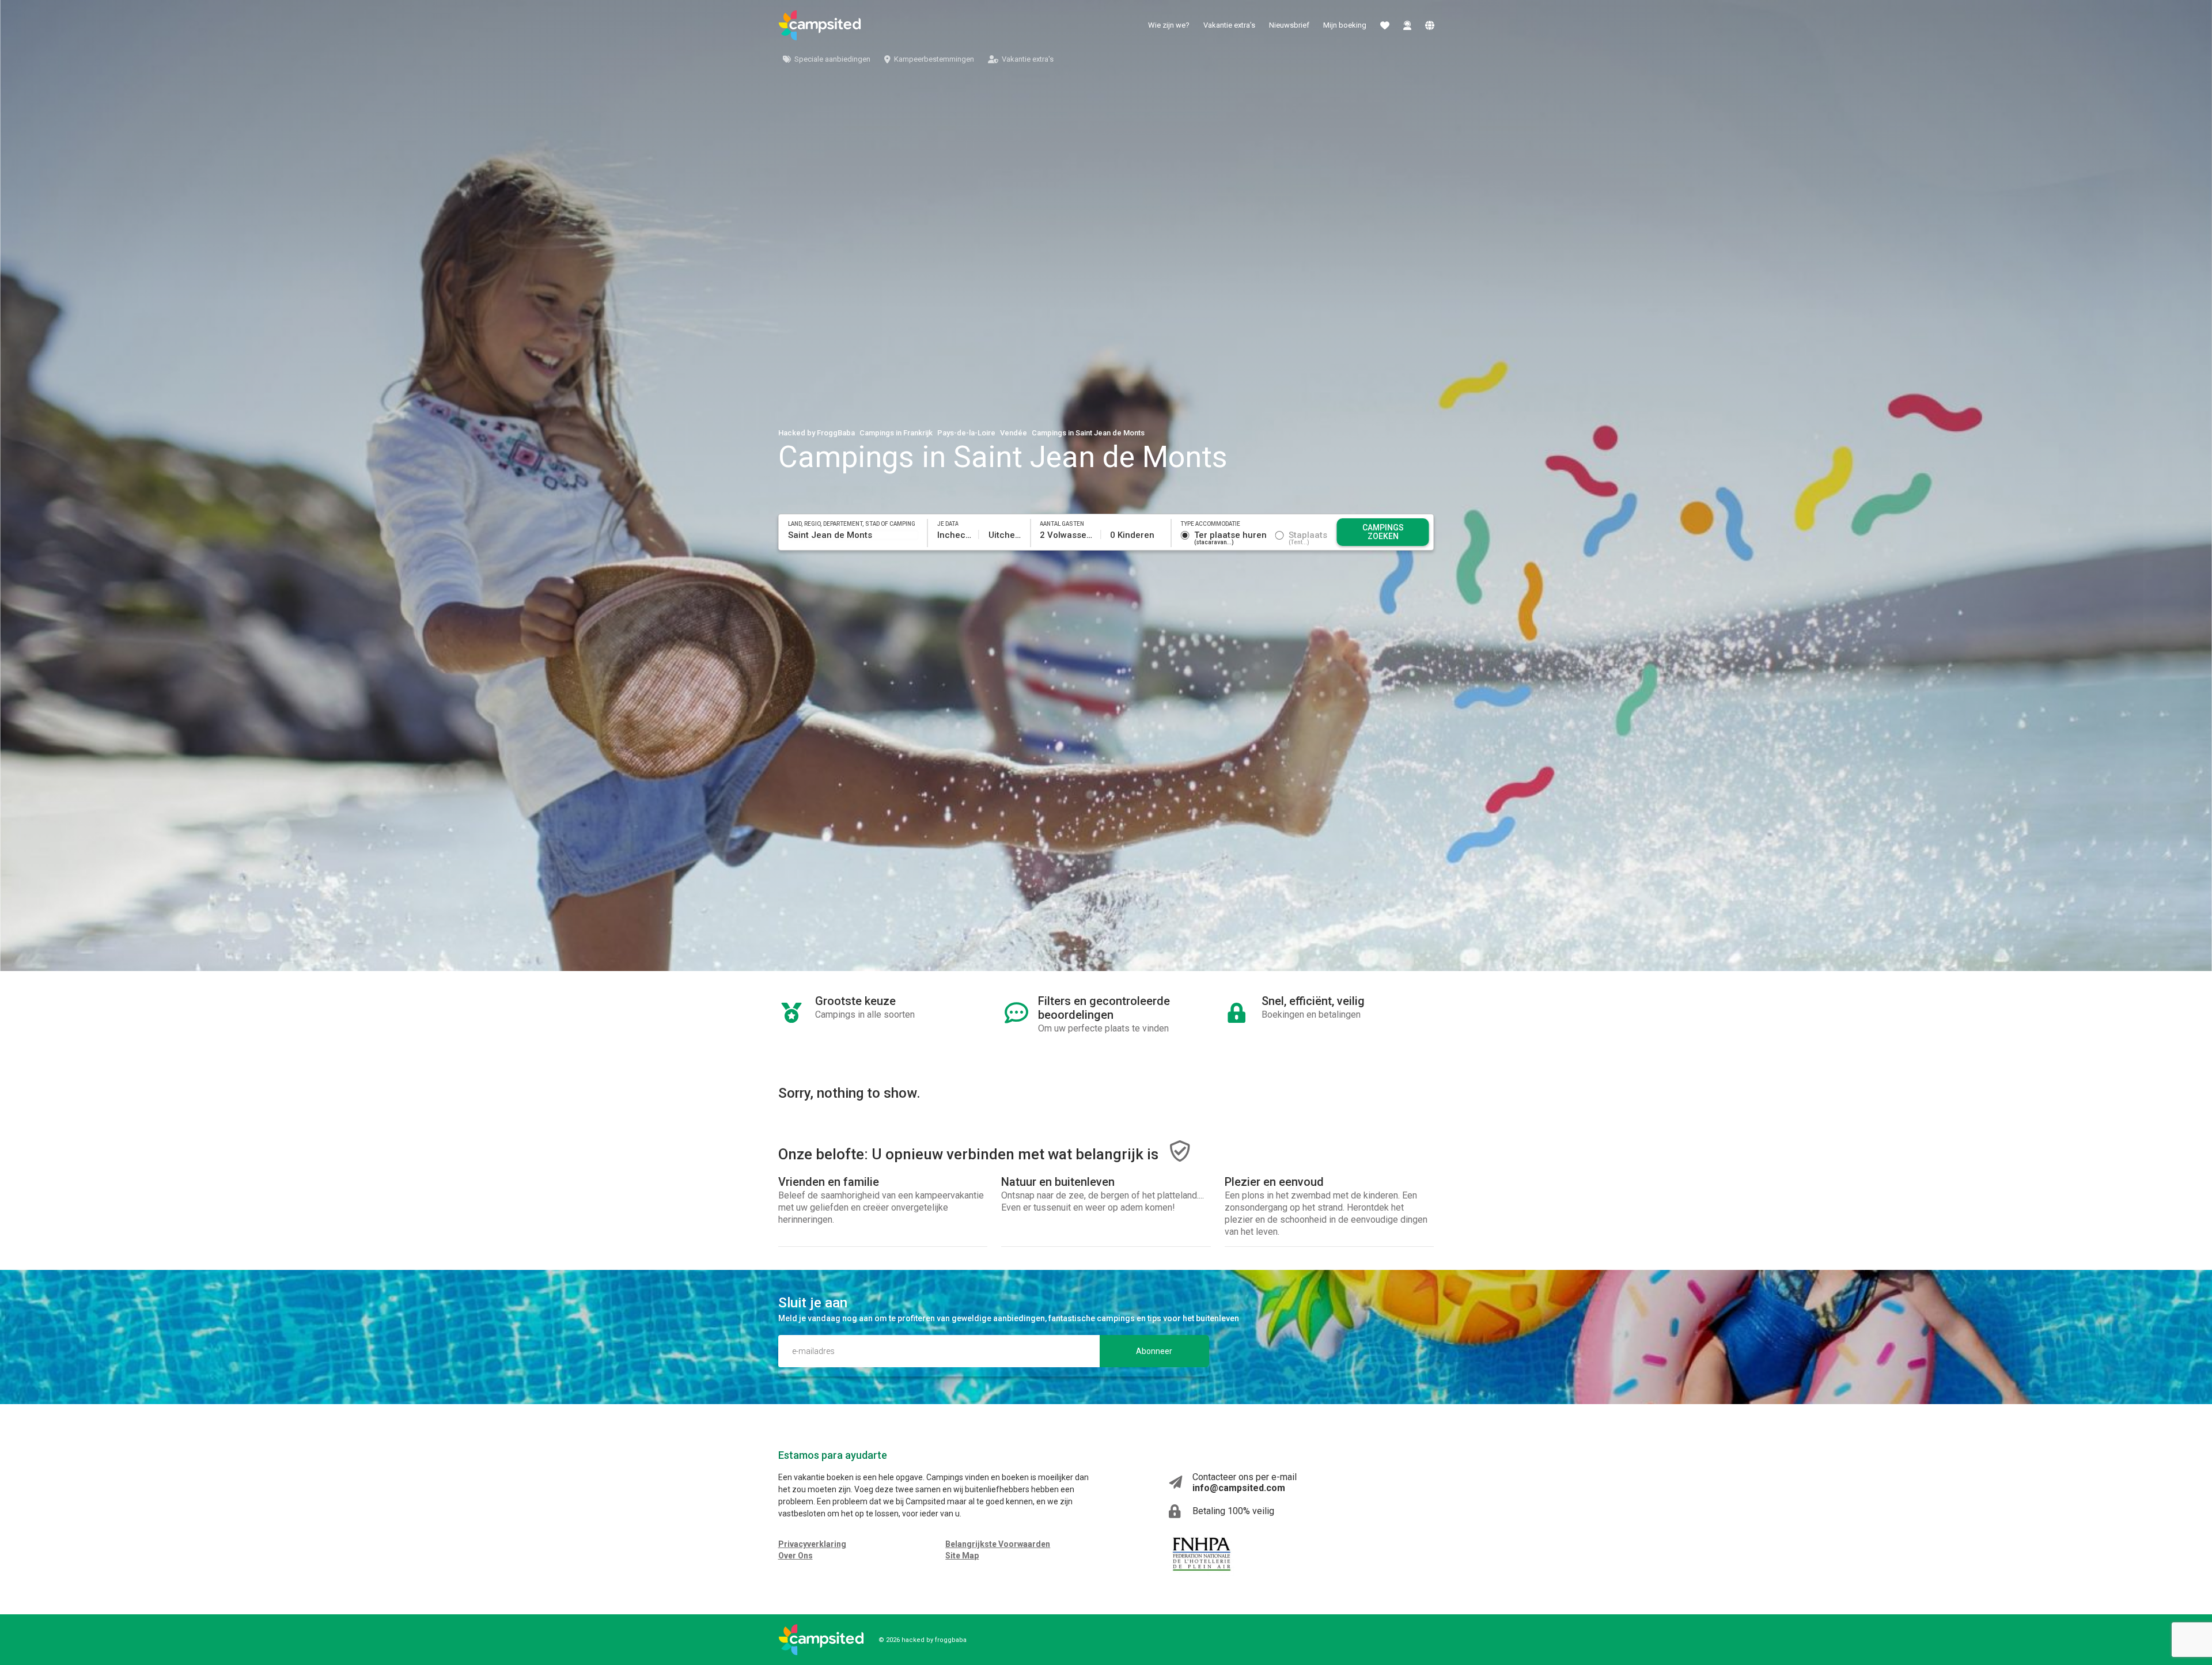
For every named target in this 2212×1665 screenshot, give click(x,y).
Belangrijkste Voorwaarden (998, 1544)
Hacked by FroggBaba (817, 433)
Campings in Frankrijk (896, 433)
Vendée (1014, 433)
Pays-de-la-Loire (966, 433)
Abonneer (1154, 1351)
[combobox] (853, 535)
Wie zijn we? (1169, 25)
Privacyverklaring (812, 1544)
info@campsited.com (1239, 1488)
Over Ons (796, 1556)
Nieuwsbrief (1289, 25)
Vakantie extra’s (1229, 25)
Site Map (962, 1556)
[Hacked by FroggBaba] (820, 25)
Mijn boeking (1345, 25)
